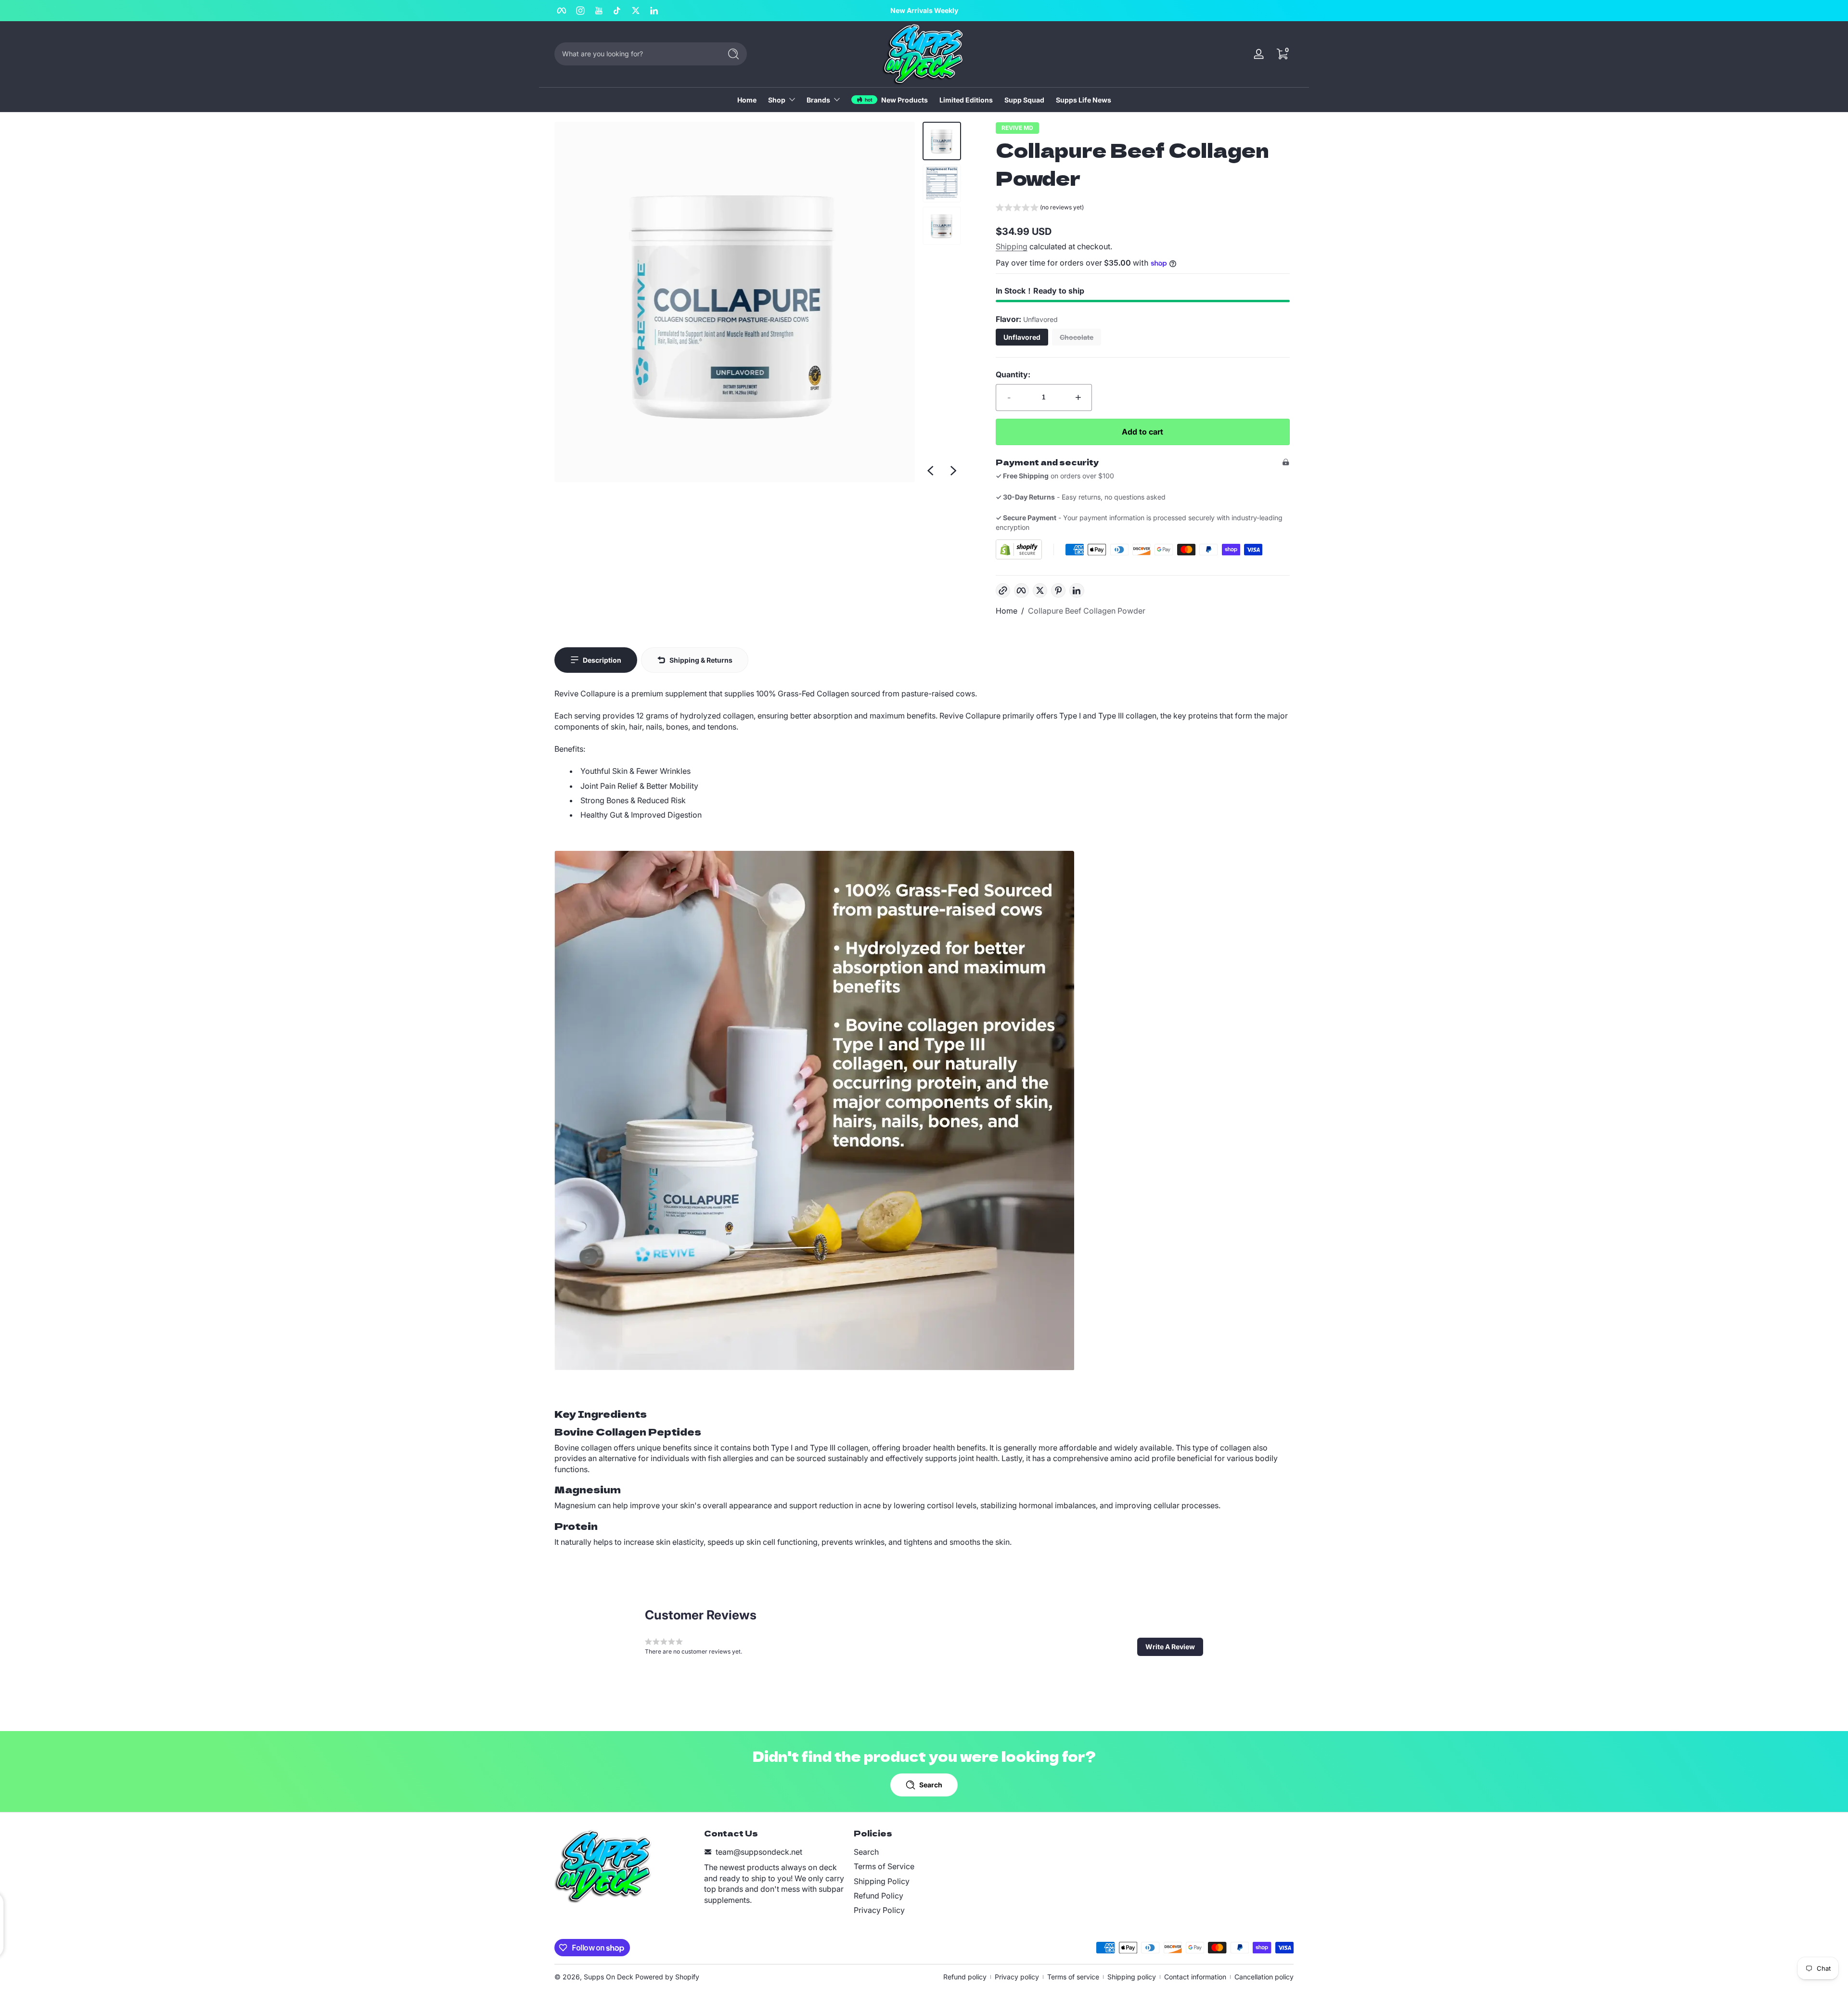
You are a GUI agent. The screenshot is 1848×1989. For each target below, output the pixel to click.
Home (1007, 611)
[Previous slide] (930, 471)
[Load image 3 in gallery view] (942, 226)
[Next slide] (953, 471)
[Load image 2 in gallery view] (942, 183)
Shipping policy (1132, 1977)
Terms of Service (884, 1866)
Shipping (1012, 246)
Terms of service (1073, 1977)
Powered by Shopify (667, 1977)
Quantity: (1013, 374)
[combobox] (635, 54)
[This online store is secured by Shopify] (1019, 549)
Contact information (1195, 1977)
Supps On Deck (609, 1977)
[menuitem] (924, 1852)
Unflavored (1022, 337)
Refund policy (965, 1977)
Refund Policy (879, 1896)
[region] (924, 11)
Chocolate (1077, 337)
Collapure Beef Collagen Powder (1087, 611)
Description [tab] (602, 660)
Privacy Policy (879, 1910)
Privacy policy (1017, 1977)
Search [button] (931, 1785)
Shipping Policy (882, 1881)
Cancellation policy (1264, 1977)
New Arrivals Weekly (924, 10)
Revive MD (1017, 128)
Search (866, 1852)
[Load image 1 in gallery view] (942, 141)
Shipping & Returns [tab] (701, 660)
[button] (1282, 54)
